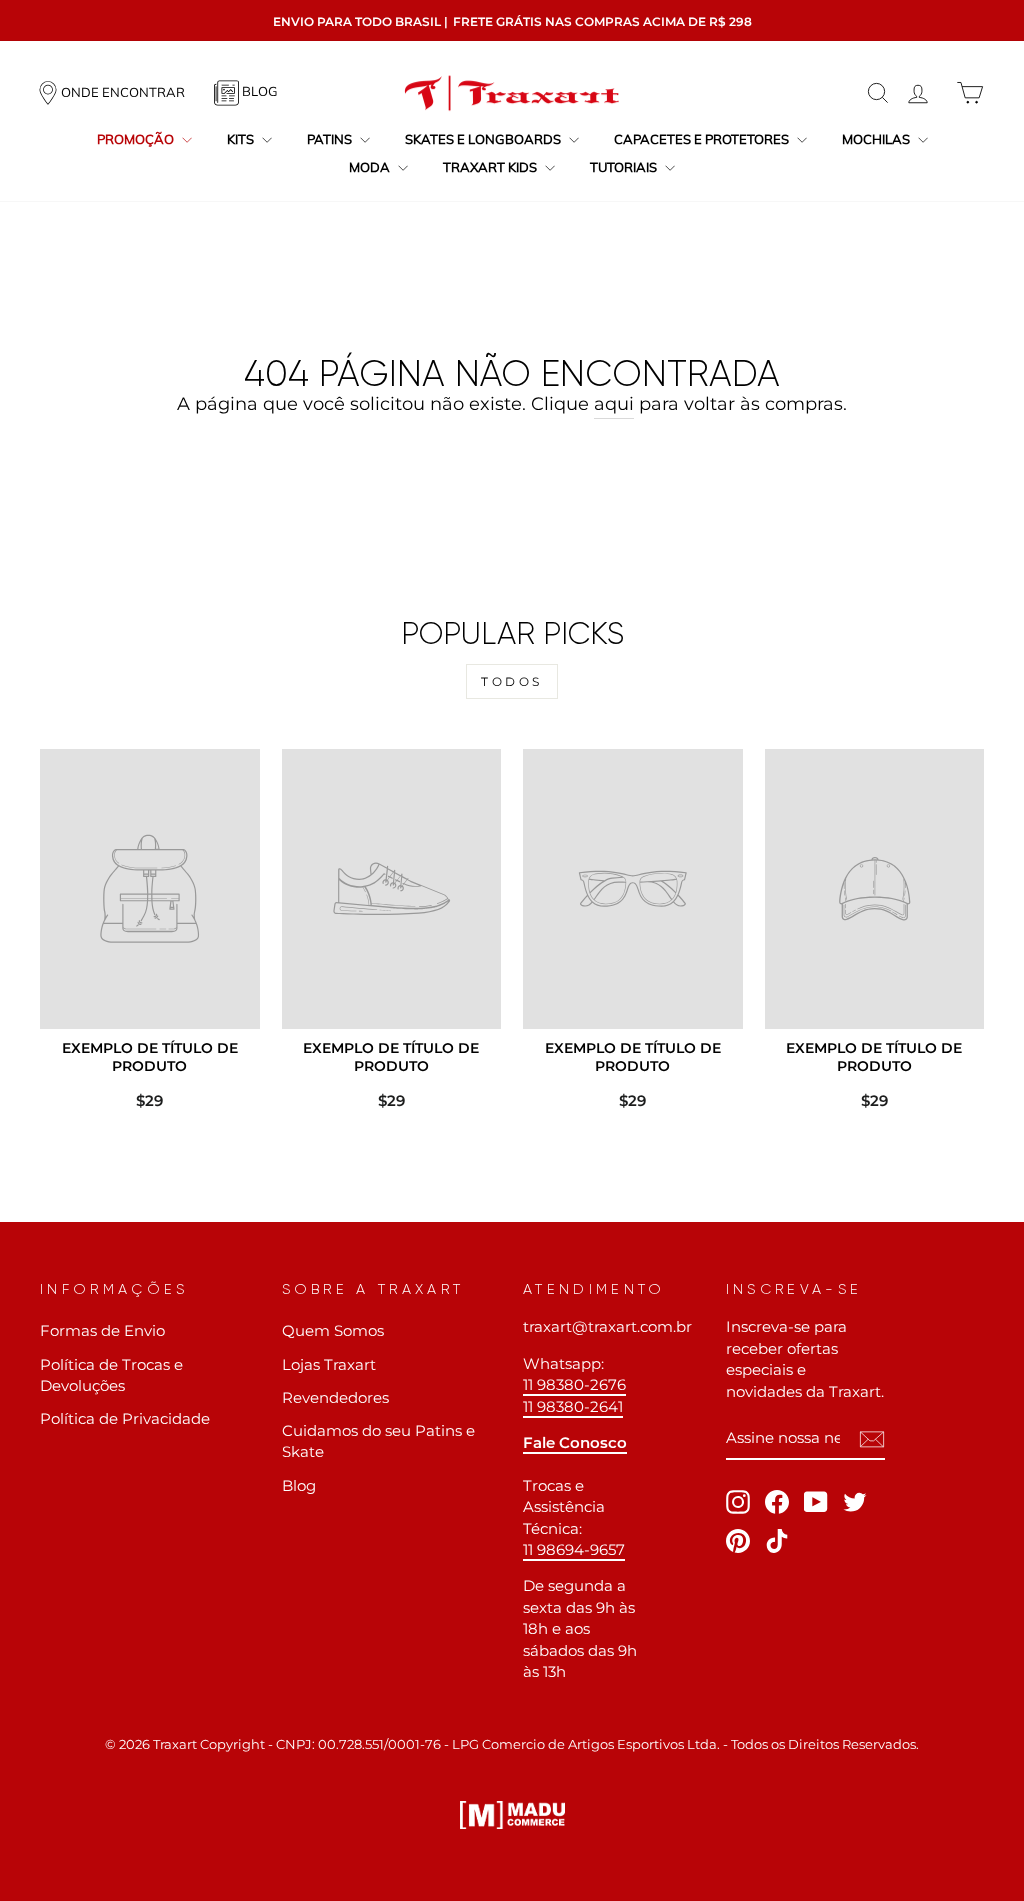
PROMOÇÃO (137, 139)
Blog (299, 1485)
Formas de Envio (102, 1330)
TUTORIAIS (625, 167)
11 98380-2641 (573, 1406)
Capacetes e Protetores (703, 139)
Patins (331, 139)
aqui (614, 404)
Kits (242, 139)
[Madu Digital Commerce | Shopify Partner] (512, 1815)
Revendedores (335, 1397)
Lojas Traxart (329, 1364)
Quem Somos (333, 1330)
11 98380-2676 (574, 1384)
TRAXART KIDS (491, 167)
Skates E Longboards (484, 139)
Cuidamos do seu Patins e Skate (378, 1441)
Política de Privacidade (125, 1418)
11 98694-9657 (574, 1549)
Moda (371, 167)
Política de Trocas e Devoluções (111, 1375)
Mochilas (877, 139)
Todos (512, 681)
